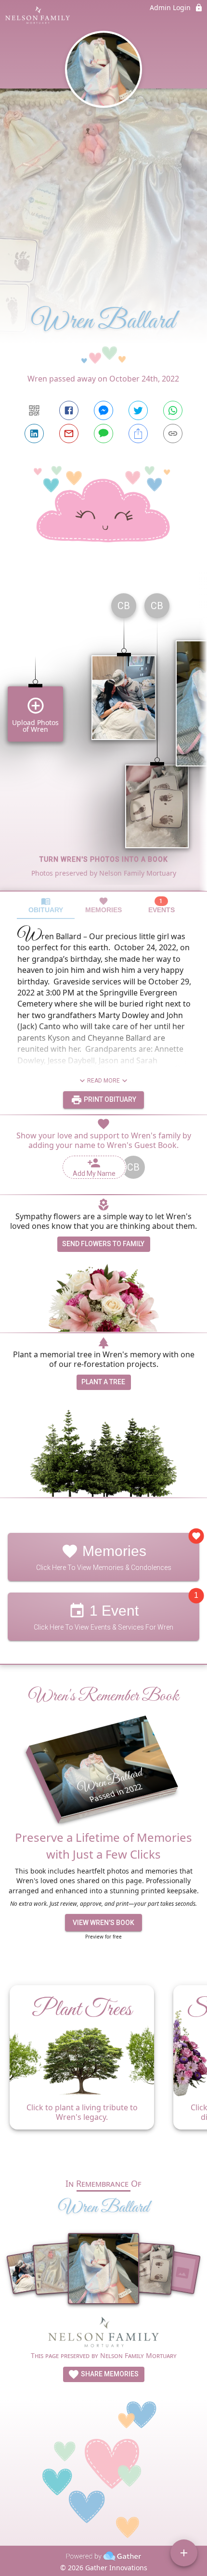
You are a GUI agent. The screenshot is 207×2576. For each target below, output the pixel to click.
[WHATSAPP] (173, 410)
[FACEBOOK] (69, 410)
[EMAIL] (69, 434)
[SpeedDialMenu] (184, 2553)
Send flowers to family (103, 1244)
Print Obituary (109, 1099)
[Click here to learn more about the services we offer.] (103, 2334)
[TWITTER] (138, 410)
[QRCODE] (34, 410)
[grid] (103, 738)
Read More (103, 1081)
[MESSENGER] (103, 410)
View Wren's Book (103, 1923)
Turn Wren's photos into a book (104, 859)
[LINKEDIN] (34, 434)
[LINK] (173, 434)
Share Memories (109, 2374)
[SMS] (103, 434)
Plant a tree (103, 1382)
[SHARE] (138, 434)
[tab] (46, 905)
